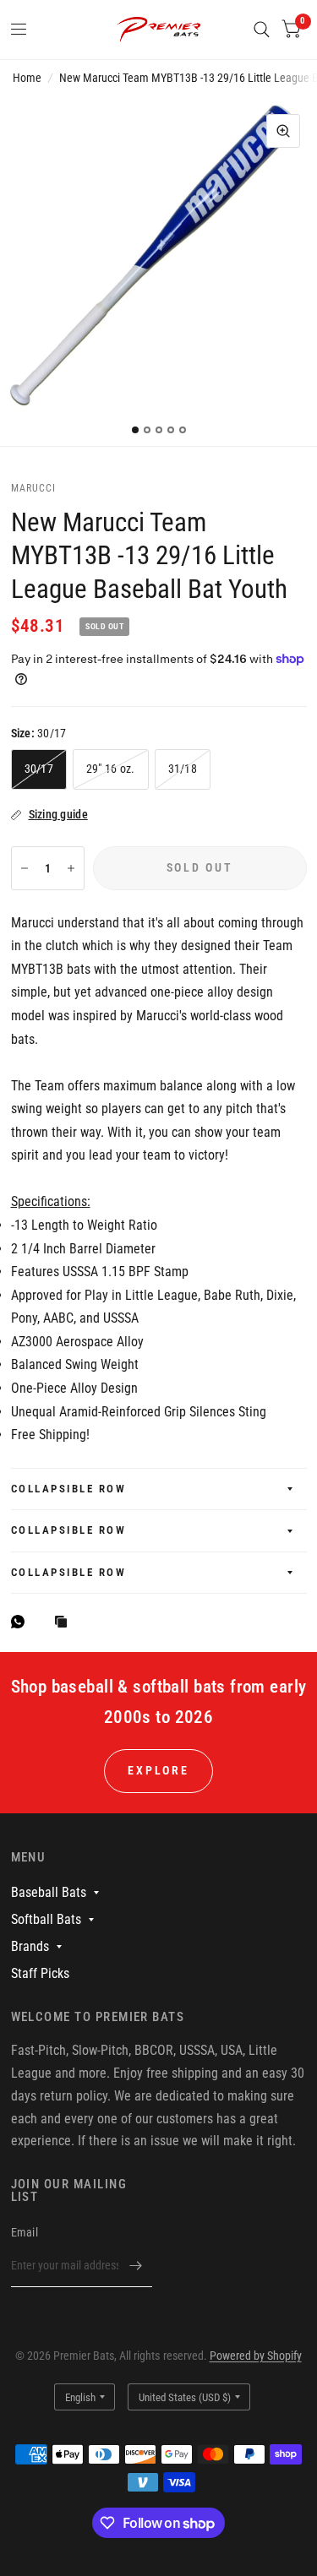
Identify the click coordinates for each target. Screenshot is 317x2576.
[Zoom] (283, 131)
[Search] (262, 30)
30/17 (39, 769)
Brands (30, 1946)
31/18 (183, 769)
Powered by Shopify (256, 2356)
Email (25, 2232)
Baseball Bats (49, 1892)
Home (27, 78)
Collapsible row (69, 1489)
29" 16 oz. (111, 769)
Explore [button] (158, 1770)
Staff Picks (40, 1973)
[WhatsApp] (22, 1622)
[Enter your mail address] (135, 2265)
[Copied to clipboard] (65, 1623)
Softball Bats (46, 1919)
